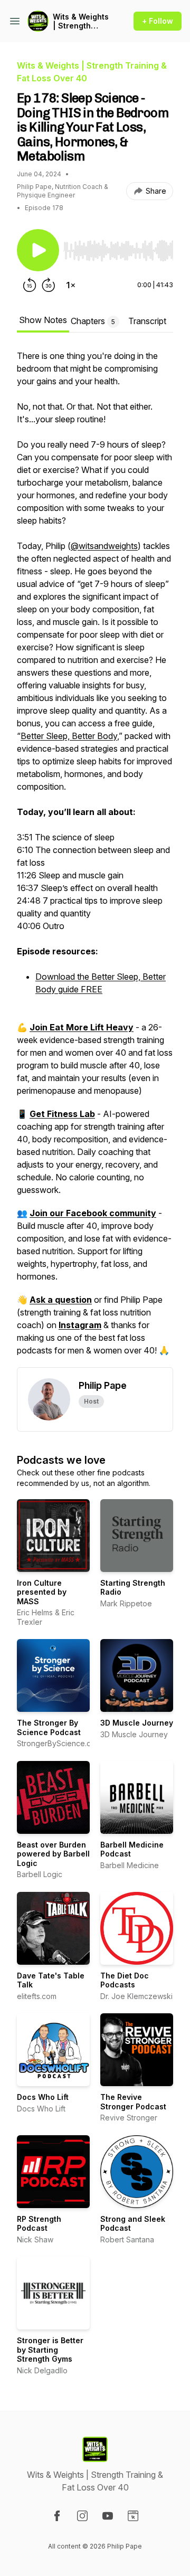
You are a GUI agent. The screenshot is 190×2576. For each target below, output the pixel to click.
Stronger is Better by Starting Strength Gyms (50, 2350)
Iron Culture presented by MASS (42, 1592)
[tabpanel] (95, 858)
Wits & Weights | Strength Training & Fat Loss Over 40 (81, 21)
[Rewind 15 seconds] (30, 285)
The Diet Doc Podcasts (125, 1980)
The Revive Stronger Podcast (133, 2102)
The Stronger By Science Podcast (49, 1727)
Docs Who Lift (43, 2097)
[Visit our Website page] (133, 2516)
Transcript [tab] (147, 321)
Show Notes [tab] (43, 320)
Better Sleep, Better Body (69, 736)
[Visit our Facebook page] (57, 2516)
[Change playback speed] (71, 285)
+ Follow (158, 21)
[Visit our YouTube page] (108, 2516)
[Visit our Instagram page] (82, 2516)
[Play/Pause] (38, 250)
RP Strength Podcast (39, 2224)
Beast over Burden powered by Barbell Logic (53, 1854)
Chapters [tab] (93, 321)
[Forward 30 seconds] (49, 285)
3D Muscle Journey (137, 1723)
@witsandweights (104, 546)
